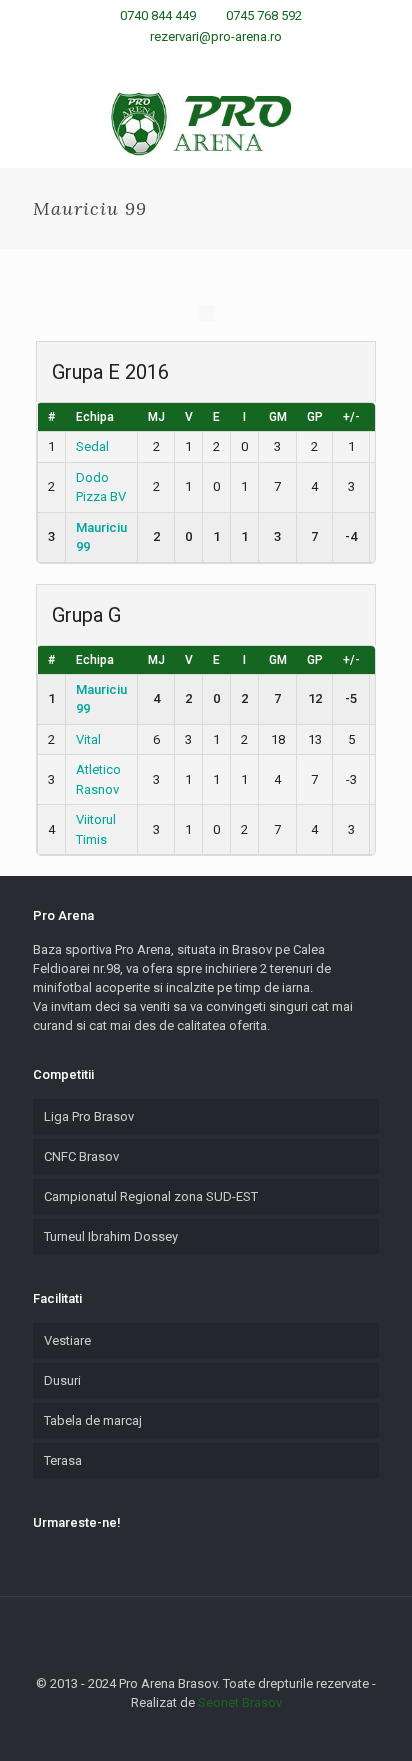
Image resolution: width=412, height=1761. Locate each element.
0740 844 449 (158, 15)
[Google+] (193, 62)
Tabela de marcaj (93, 1420)
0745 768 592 (264, 15)
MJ (156, 417)
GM (278, 417)
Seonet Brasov (240, 1702)
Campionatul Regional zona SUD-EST (151, 1196)
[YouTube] (245, 62)
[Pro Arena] (206, 123)
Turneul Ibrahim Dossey (111, 1236)
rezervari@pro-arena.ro (216, 36)
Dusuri (62, 1380)
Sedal (92, 446)
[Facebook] (167, 62)
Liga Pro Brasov (89, 1116)
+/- (351, 417)
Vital (88, 739)
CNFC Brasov (81, 1156)
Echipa (95, 417)
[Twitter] (219, 62)
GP (315, 417)
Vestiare (67, 1340)
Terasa (63, 1460)
